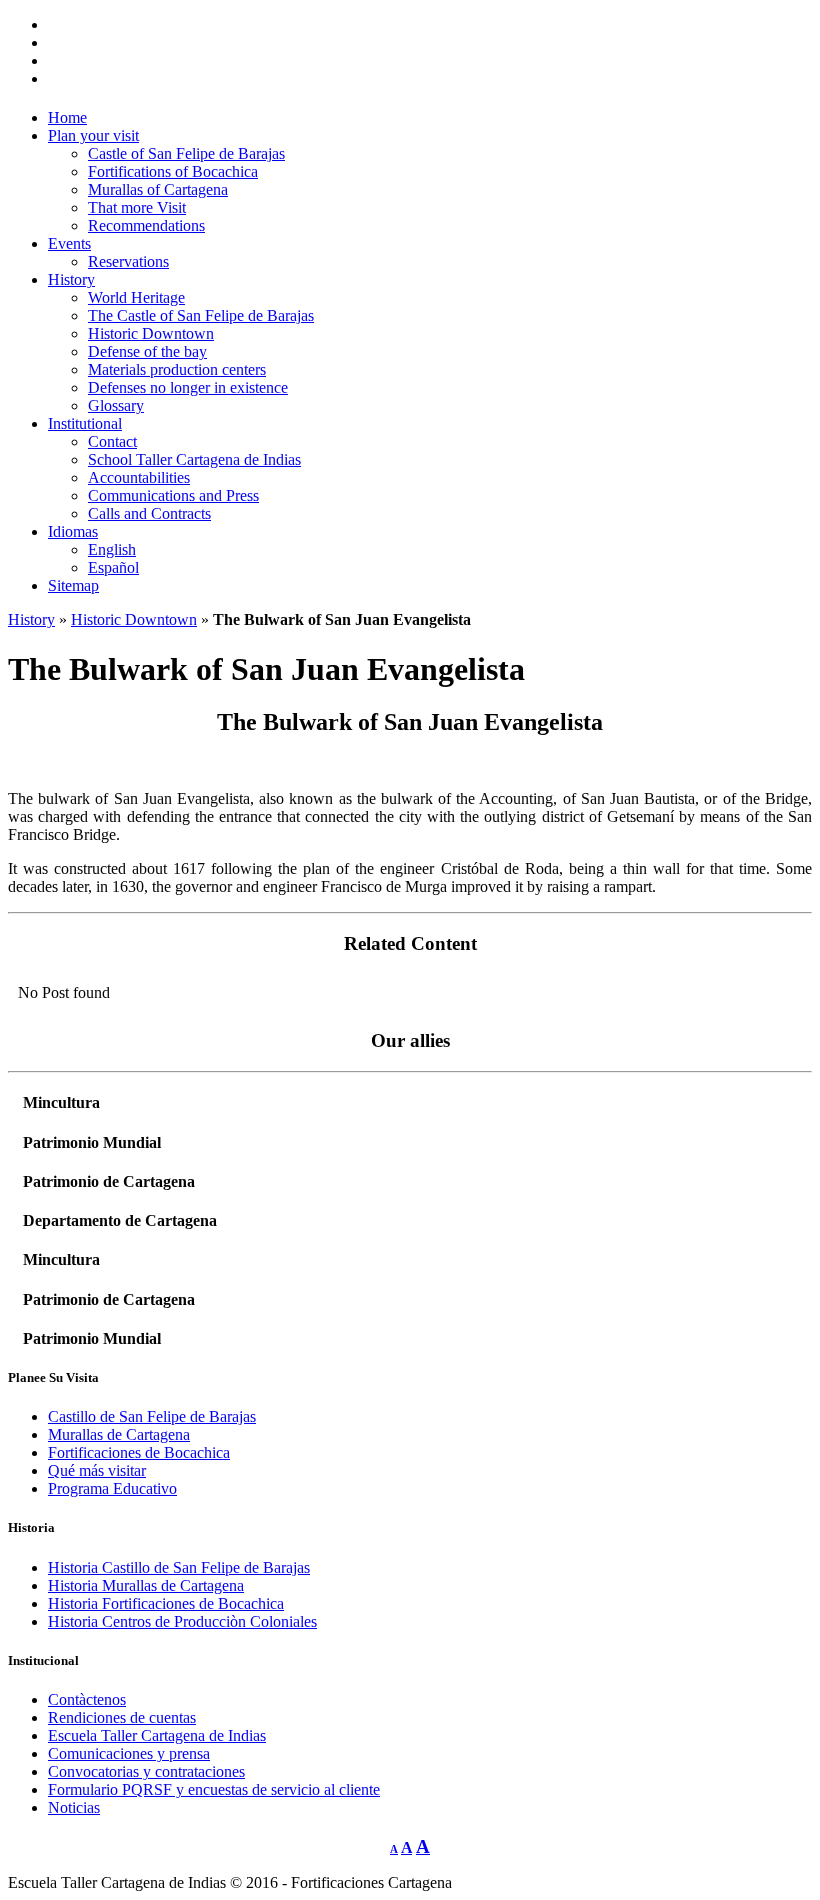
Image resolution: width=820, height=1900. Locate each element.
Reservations (128, 261)
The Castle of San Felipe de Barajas (201, 315)
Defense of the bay (147, 351)
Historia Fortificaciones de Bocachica (166, 1603)
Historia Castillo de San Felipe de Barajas (179, 1567)
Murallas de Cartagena (119, 1434)
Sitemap (73, 585)
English (112, 549)
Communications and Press (173, 495)
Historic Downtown (151, 333)
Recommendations (146, 225)
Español (113, 567)
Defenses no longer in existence (188, 387)
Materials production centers (177, 369)
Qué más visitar (97, 1470)
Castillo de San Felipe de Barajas (152, 1416)
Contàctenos (87, 1699)
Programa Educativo (112, 1488)
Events (69, 243)
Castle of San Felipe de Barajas (186, 153)
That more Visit (137, 207)
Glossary (116, 405)
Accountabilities (139, 477)
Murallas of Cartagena (158, 189)
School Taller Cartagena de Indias (194, 459)
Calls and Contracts (149, 513)
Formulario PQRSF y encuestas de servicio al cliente (214, 1789)
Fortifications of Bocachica (173, 171)
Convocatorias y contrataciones (146, 1771)
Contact (112, 441)
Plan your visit (93, 135)
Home (67, 117)
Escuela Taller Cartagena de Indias (157, 1735)
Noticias (74, 1807)
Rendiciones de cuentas (122, 1717)
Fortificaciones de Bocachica (139, 1452)
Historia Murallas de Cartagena (146, 1585)
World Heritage (136, 297)
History (71, 279)
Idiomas (73, 531)
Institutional (85, 423)
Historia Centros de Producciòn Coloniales (182, 1621)
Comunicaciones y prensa (129, 1753)
